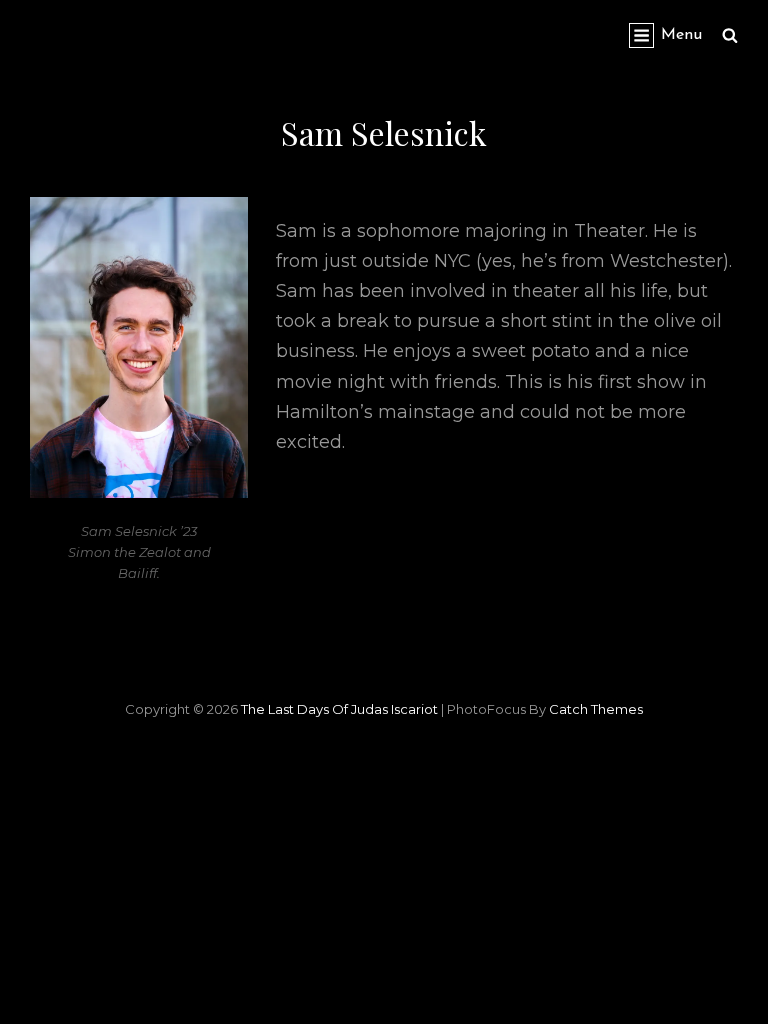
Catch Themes (596, 709)
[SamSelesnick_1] (139, 347)
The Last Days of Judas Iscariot (339, 709)
